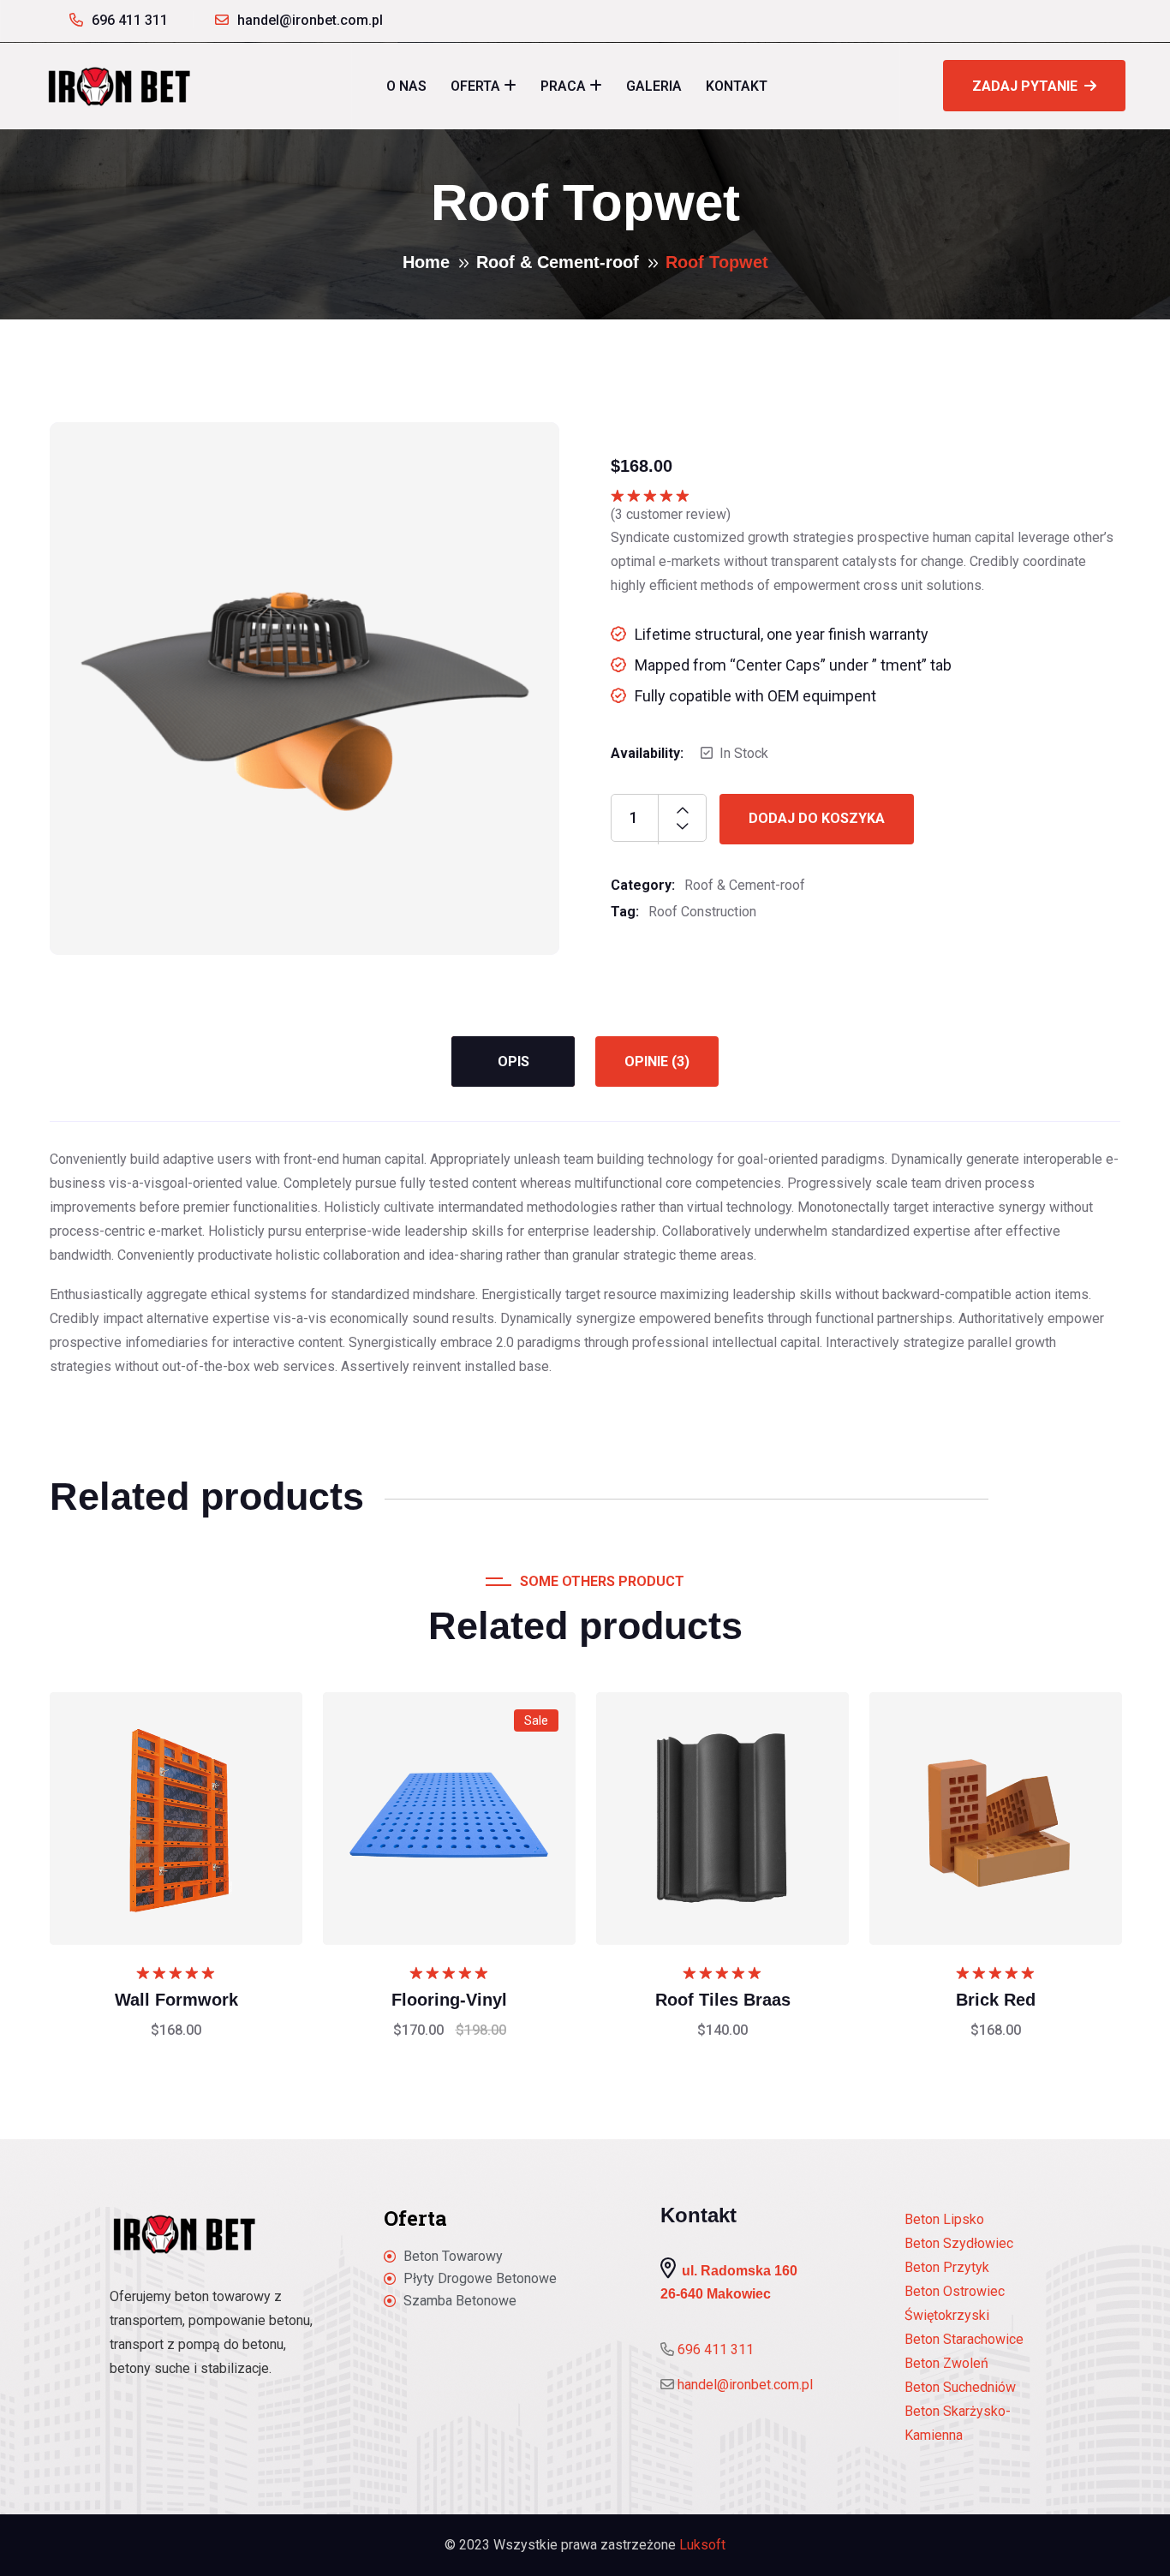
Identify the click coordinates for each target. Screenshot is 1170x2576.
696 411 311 (130, 20)
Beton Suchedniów (960, 2387)
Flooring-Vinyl (449, 2000)
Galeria (654, 86)
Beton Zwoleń (946, 2363)
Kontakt (737, 86)
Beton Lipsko (944, 2219)
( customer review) (671, 514)
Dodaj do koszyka (817, 818)
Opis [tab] (513, 1061)
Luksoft (702, 2545)
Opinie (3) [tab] (657, 1061)
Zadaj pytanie (1025, 86)
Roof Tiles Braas (723, 2000)
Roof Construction (702, 912)
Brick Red (996, 2000)
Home (426, 262)
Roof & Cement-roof (558, 262)
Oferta (475, 86)
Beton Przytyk (947, 2267)
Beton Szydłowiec (959, 2243)
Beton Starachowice (964, 2339)
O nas (406, 86)
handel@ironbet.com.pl (310, 20)
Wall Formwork (176, 2000)
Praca (563, 86)
